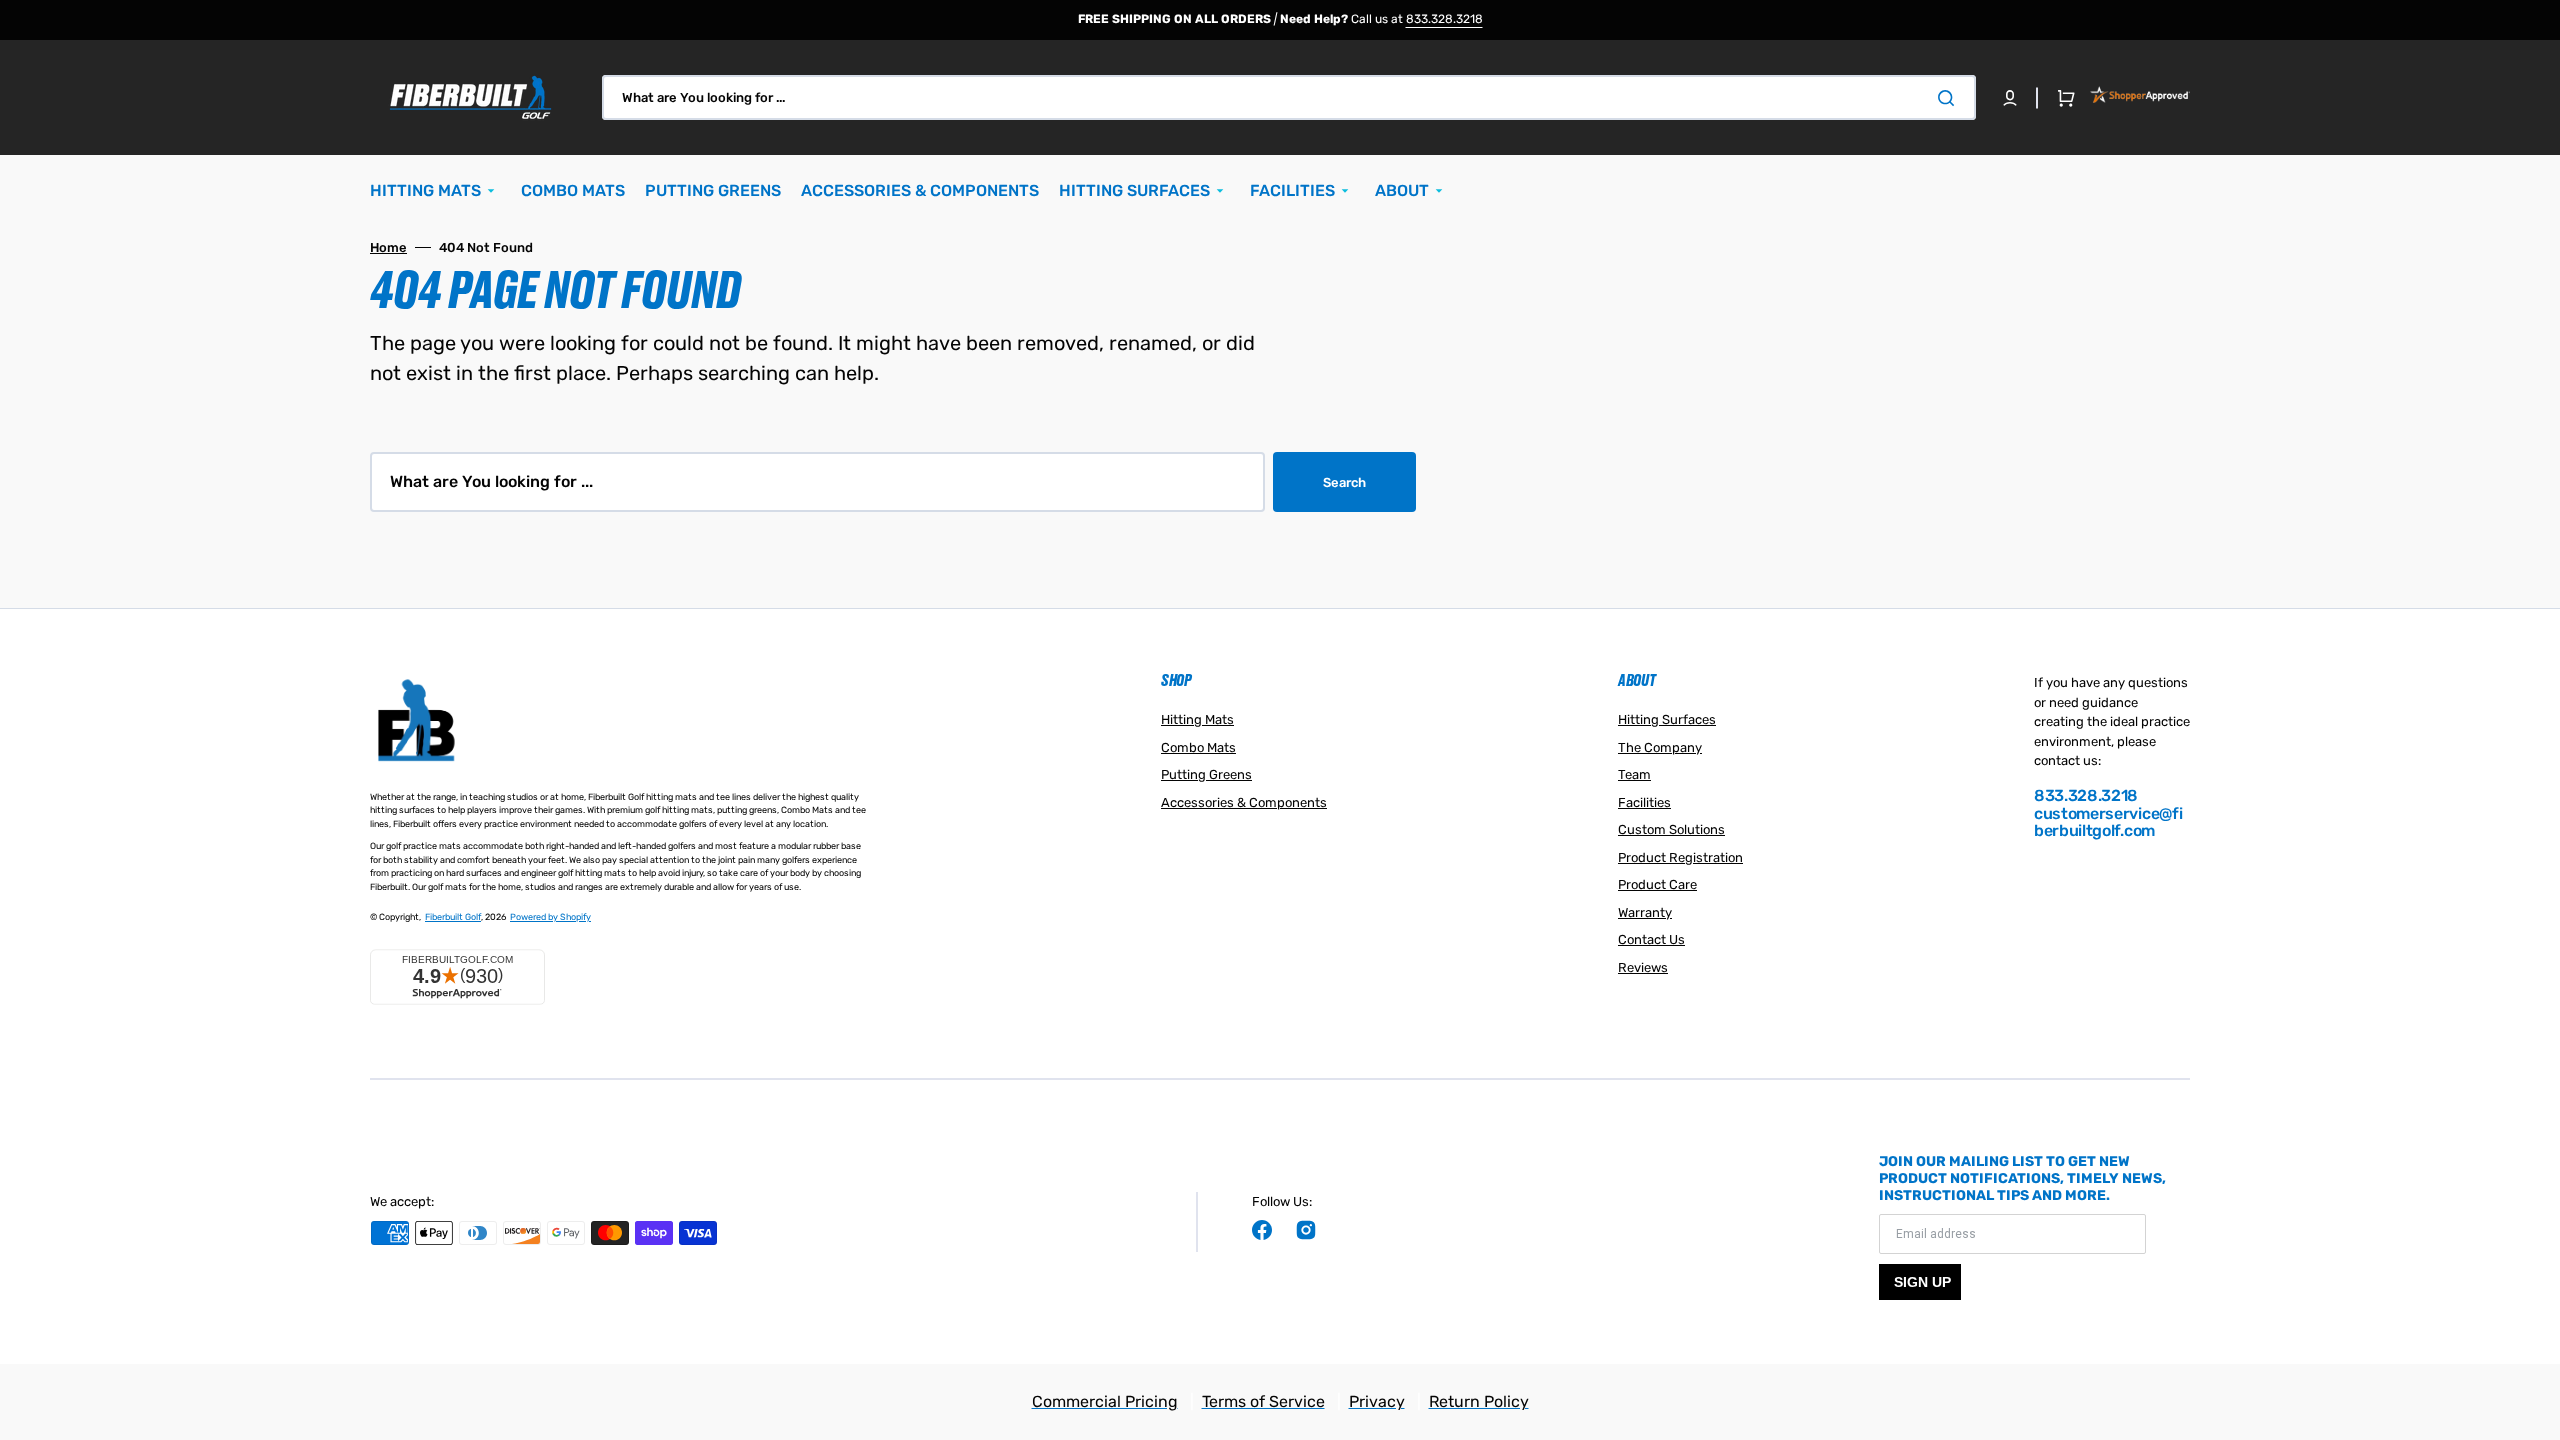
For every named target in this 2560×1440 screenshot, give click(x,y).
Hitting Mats (1197, 719)
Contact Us (1651, 939)
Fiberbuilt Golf (453, 917)
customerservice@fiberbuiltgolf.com (2108, 822)
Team (1634, 774)
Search (1344, 482)
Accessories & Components (1244, 802)
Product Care (1657, 884)
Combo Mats (1198, 747)
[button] (2010, 98)
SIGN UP (1922, 1282)
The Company (1660, 747)
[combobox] (1289, 97)
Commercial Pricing (1105, 1401)
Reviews (1643, 967)
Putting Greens (1206, 774)
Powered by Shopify (550, 917)
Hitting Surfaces (1667, 719)
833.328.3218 (1444, 19)
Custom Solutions (1671, 829)
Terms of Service (1263, 1401)
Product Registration (1680, 857)
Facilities (1644, 802)
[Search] (1950, 98)
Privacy (1377, 1401)
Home (388, 247)
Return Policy (1479, 1401)
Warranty (1645, 912)
